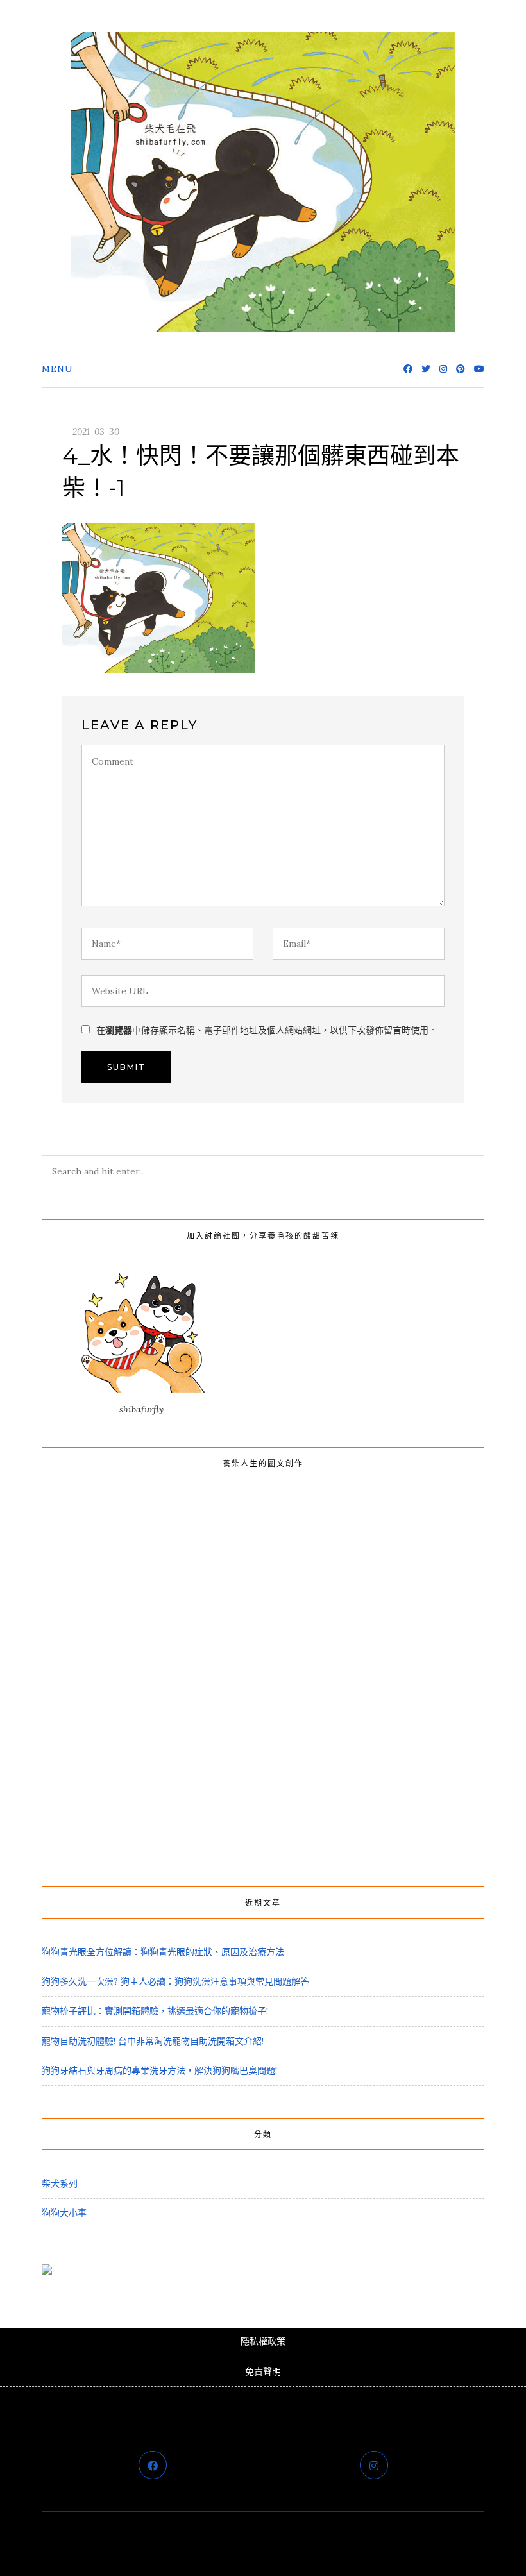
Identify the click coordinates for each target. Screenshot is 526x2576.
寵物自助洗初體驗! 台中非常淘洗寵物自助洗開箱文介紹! (153, 2041)
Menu (57, 369)
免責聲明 (263, 2371)
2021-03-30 (96, 432)
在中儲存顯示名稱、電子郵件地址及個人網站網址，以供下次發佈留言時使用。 (267, 1030)
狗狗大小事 (64, 2213)
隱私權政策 (263, 2341)
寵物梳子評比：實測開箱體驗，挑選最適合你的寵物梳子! (155, 2011)
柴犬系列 (60, 2183)
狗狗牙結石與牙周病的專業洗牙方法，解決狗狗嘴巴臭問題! (159, 2071)
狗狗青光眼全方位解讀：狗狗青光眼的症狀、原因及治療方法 (163, 1952)
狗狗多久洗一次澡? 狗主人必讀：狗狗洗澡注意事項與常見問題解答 (175, 1981)
